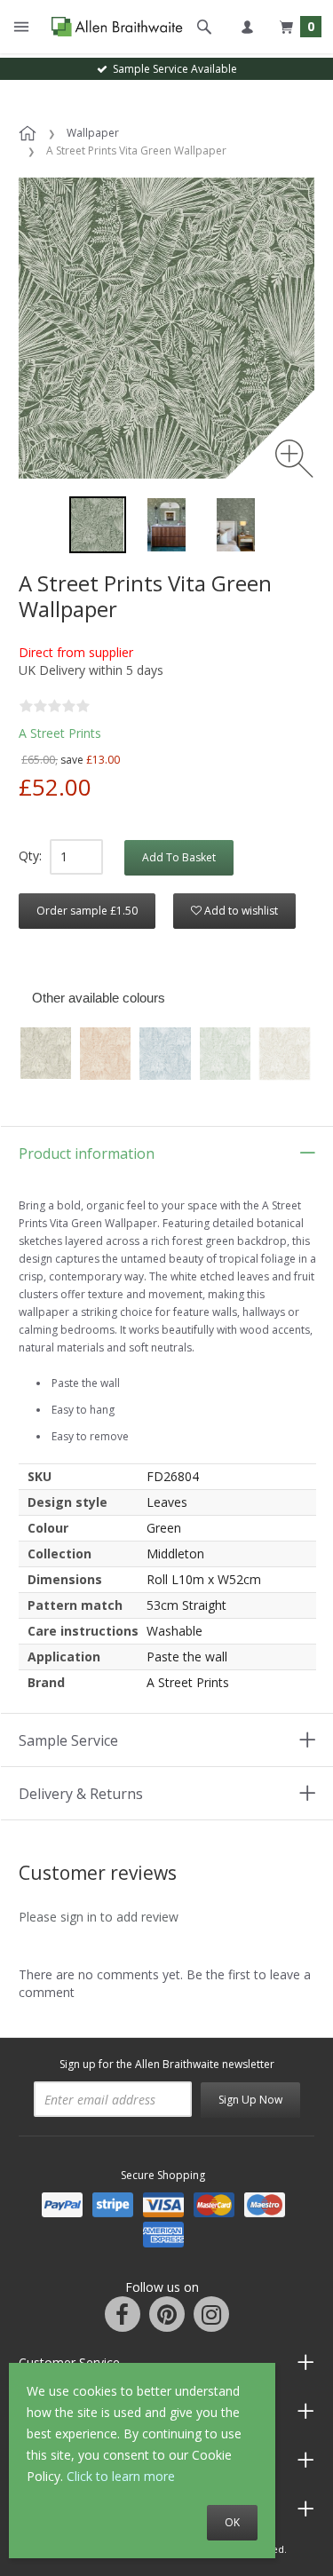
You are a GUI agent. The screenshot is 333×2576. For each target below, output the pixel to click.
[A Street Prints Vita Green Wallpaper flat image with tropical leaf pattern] (98, 525)
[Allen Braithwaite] (113, 27)
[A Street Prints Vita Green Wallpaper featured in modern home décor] (236, 525)
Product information (87, 1153)
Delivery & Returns (81, 1794)
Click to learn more (121, 2476)
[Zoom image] (294, 459)
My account (247, 27)
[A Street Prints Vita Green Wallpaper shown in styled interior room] (167, 525)
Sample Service (68, 1740)
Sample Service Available (172, 69)
